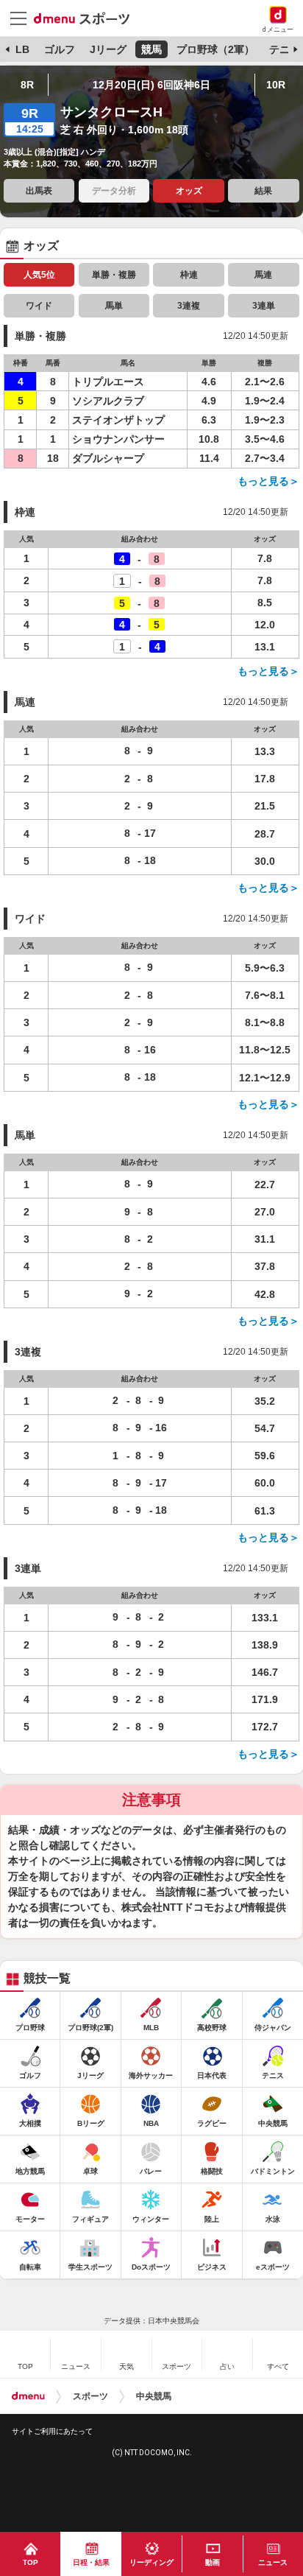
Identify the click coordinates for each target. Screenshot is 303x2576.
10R (276, 85)
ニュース (273, 2562)
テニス (285, 49)
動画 (213, 2562)
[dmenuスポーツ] (87, 18)
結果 (263, 191)
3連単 (264, 306)
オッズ (189, 191)
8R (27, 85)
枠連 (189, 275)
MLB (18, 49)
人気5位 (39, 275)
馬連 (263, 275)
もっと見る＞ (268, 481)
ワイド (39, 306)
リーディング (151, 2562)
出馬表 (39, 191)
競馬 (151, 49)
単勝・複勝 (114, 275)
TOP (31, 2562)
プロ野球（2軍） (215, 49)
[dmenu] (28, 2396)
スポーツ (90, 2396)
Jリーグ (108, 49)
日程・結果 (91, 2562)
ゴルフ (60, 49)
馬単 (114, 306)
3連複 (189, 306)
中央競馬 (154, 2396)
